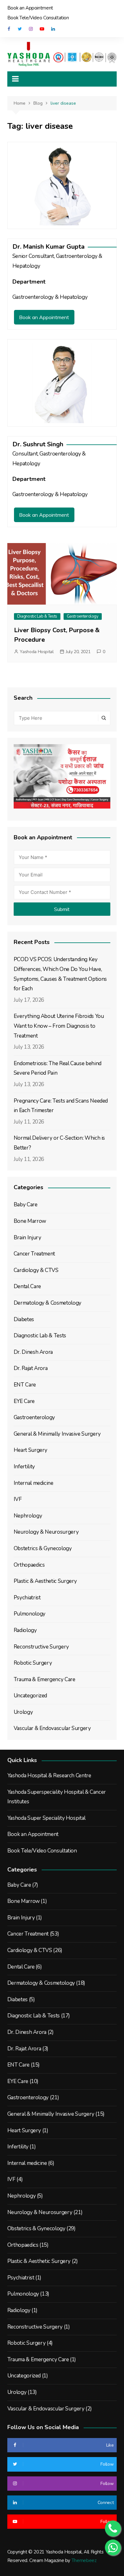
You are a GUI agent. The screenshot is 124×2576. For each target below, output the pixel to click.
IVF (18, 1499)
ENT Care (25, 1385)
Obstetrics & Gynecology (43, 1548)
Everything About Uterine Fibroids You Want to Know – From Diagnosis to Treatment (59, 1026)
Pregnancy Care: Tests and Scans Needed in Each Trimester (61, 1106)
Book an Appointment (30, 8)
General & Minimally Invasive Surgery (57, 1434)
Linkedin (53, 29)
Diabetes (24, 1319)
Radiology (25, 1630)
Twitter (20, 29)
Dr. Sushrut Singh (38, 444)
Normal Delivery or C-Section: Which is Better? (59, 1143)
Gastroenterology (83, 616)
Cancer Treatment (34, 1254)
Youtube (42, 29)
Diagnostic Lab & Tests (37, 616)
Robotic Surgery (33, 1663)
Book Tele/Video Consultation (38, 18)
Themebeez (84, 2560)
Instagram (31, 29)
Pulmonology (30, 1614)
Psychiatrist (27, 1598)
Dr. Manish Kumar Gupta (48, 247)
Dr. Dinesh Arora (33, 1352)
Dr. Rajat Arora (31, 1368)
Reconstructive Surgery (41, 1647)
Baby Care (26, 1205)
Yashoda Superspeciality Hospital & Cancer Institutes (57, 1797)
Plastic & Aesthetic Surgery (45, 1581)
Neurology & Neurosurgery (46, 1532)
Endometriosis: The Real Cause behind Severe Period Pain (58, 1068)
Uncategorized (30, 1696)
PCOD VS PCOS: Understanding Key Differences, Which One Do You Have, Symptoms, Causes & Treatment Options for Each (60, 974)
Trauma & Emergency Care (45, 1679)
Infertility (24, 1467)
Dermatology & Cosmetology (48, 1303)
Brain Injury (28, 1238)
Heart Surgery (31, 1450)
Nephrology (28, 1516)
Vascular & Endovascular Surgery (52, 1728)
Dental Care (27, 1286)
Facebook (9, 29)
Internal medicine (34, 1483)
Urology (23, 1712)
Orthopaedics (29, 1565)
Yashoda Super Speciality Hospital (46, 1818)
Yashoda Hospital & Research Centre (49, 1776)
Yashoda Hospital (37, 652)
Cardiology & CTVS (36, 1270)
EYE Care (24, 1401)
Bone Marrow (30, 1221)
